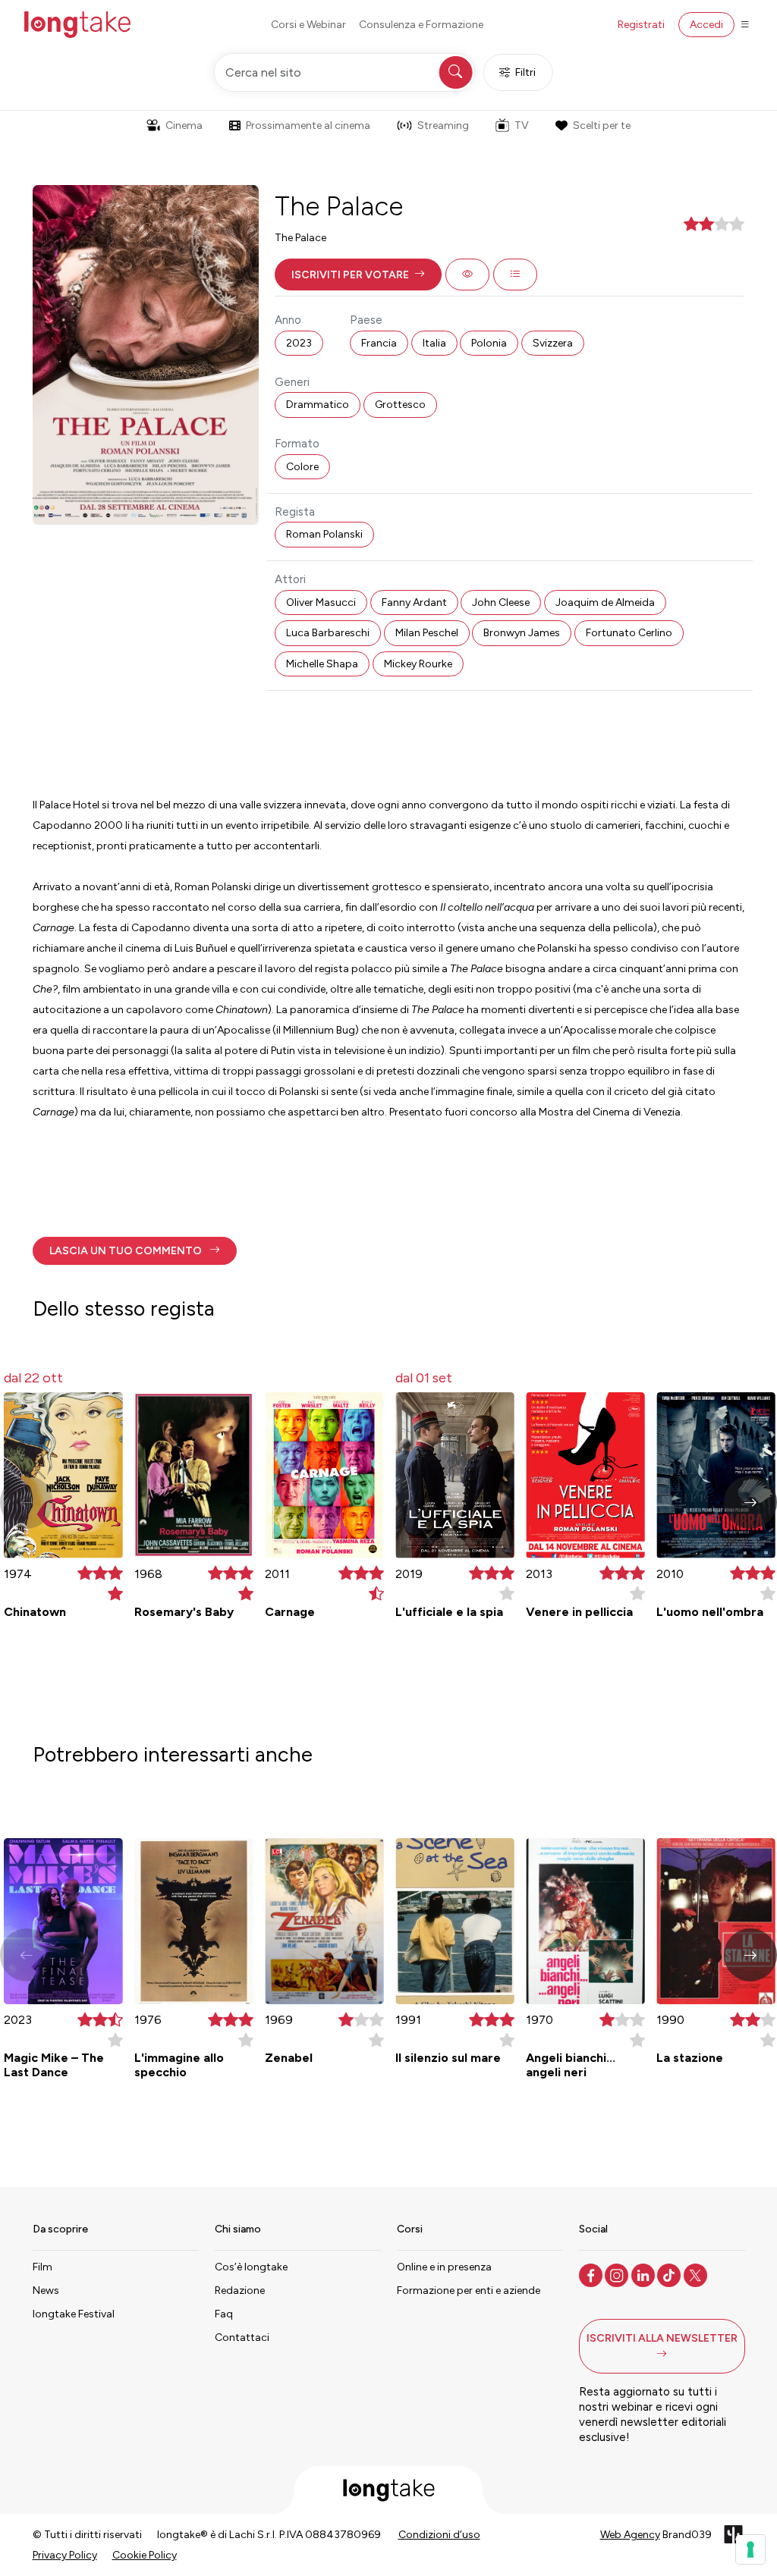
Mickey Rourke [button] (418, 664)
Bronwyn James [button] (522, 633)
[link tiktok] (670, 2274)
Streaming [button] (443, 126)
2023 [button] (299, 343)
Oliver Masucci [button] (321, 602)
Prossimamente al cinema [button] (308, 126)
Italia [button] (434, 343)
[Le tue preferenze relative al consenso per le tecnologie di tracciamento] (750, 2549)
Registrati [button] (641, 25)
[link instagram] (618, 2274)
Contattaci (242, 2338)
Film (42, 2267)
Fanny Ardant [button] (414, 602)
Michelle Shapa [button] (322, 664)
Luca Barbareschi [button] (328, 633)
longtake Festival (74, 2314)
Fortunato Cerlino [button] (629, 633)
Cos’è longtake (251, 2267)
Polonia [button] (489, 343)
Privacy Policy (65, 2555)
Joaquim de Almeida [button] (605, 602)
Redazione (240, 2290)
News (46, 2290)
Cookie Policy (145, 2555)
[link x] (697, 2274)
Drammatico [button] (318, 405)
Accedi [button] (706, 25)
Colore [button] (302, 467)
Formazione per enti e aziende (469, 2290)
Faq (224, 2314)
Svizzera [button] (553, 343)
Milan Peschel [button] (427, 633)
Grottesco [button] (400, 405)
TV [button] (522, 126)
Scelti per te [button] (602, 126)
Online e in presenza (444, 2267)
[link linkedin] (645, 2274)
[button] (358, 275)
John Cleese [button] (501, 602)
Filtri (525, 72)
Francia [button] (379, 343)
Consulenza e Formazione (421, 25)
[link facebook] (592, 2274)
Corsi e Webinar (308, 25)
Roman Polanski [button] (324, 534)
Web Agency (630, 2535)
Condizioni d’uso (439, 2535)
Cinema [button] (184, 126)
